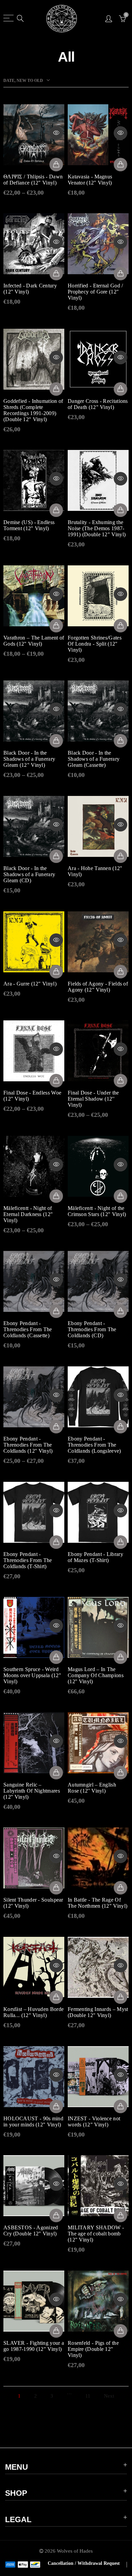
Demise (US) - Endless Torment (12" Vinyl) (29, 525)
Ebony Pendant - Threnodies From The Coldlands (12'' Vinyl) (28, 1445)
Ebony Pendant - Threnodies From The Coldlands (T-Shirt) (28, 1560)
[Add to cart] (120, 165)
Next (109, 2396)
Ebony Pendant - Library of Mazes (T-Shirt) (95, 1557)
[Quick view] (56, 133)
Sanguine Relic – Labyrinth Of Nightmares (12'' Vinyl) (32, 1791)
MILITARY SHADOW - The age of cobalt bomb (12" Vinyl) (96, 2234)
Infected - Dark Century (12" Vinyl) (30, 289)
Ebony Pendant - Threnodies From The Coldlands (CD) (92, 1329)
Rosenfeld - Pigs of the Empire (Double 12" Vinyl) (93, 2349)
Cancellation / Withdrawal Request (84, 2563)
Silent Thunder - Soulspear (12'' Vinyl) (33, 1903)
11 (88, 2396)
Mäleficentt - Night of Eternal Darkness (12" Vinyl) (28, 1214)
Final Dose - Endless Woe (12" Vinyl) (32, 1096)
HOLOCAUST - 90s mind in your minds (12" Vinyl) (33, 2122)
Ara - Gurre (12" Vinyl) (30, 984)
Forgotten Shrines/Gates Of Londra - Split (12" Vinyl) (95, 644)
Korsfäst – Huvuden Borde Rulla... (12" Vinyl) (34, 2012)
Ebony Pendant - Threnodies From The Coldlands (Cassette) (28, 1329)
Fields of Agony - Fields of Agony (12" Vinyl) (98, 987)
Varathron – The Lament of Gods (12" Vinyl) (34, 641)
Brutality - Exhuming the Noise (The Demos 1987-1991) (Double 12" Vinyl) (97, 528)
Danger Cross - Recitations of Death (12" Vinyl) (98, 404)
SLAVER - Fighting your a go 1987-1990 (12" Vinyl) (34, 2346)
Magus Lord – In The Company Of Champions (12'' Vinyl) (96, 1675)
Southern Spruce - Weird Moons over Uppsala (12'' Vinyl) (32, 1675)
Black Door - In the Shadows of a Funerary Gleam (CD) (29, 874)
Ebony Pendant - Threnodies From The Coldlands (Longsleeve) (94, 1445)
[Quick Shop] (56, 165)
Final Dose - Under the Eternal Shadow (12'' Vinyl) (93, 1099)
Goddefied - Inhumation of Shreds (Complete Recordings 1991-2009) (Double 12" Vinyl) (33, 410)
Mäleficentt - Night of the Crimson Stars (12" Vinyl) (97, 1211)
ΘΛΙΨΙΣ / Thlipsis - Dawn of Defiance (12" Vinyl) (33, 180)
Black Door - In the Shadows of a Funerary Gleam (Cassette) (94, 759)
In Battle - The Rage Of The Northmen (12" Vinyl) (97, 1903)
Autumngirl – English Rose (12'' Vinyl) (92, 1788)
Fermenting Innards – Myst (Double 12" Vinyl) (98, 2012)
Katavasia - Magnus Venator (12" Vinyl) (90, 180)
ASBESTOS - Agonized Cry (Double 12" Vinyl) (31, 2231)
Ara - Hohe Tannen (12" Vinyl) (95, 871)
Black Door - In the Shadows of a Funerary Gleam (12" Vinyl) (29, 759)
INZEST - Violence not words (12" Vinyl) (94, 2122)
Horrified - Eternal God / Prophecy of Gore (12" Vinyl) (95, 292)
